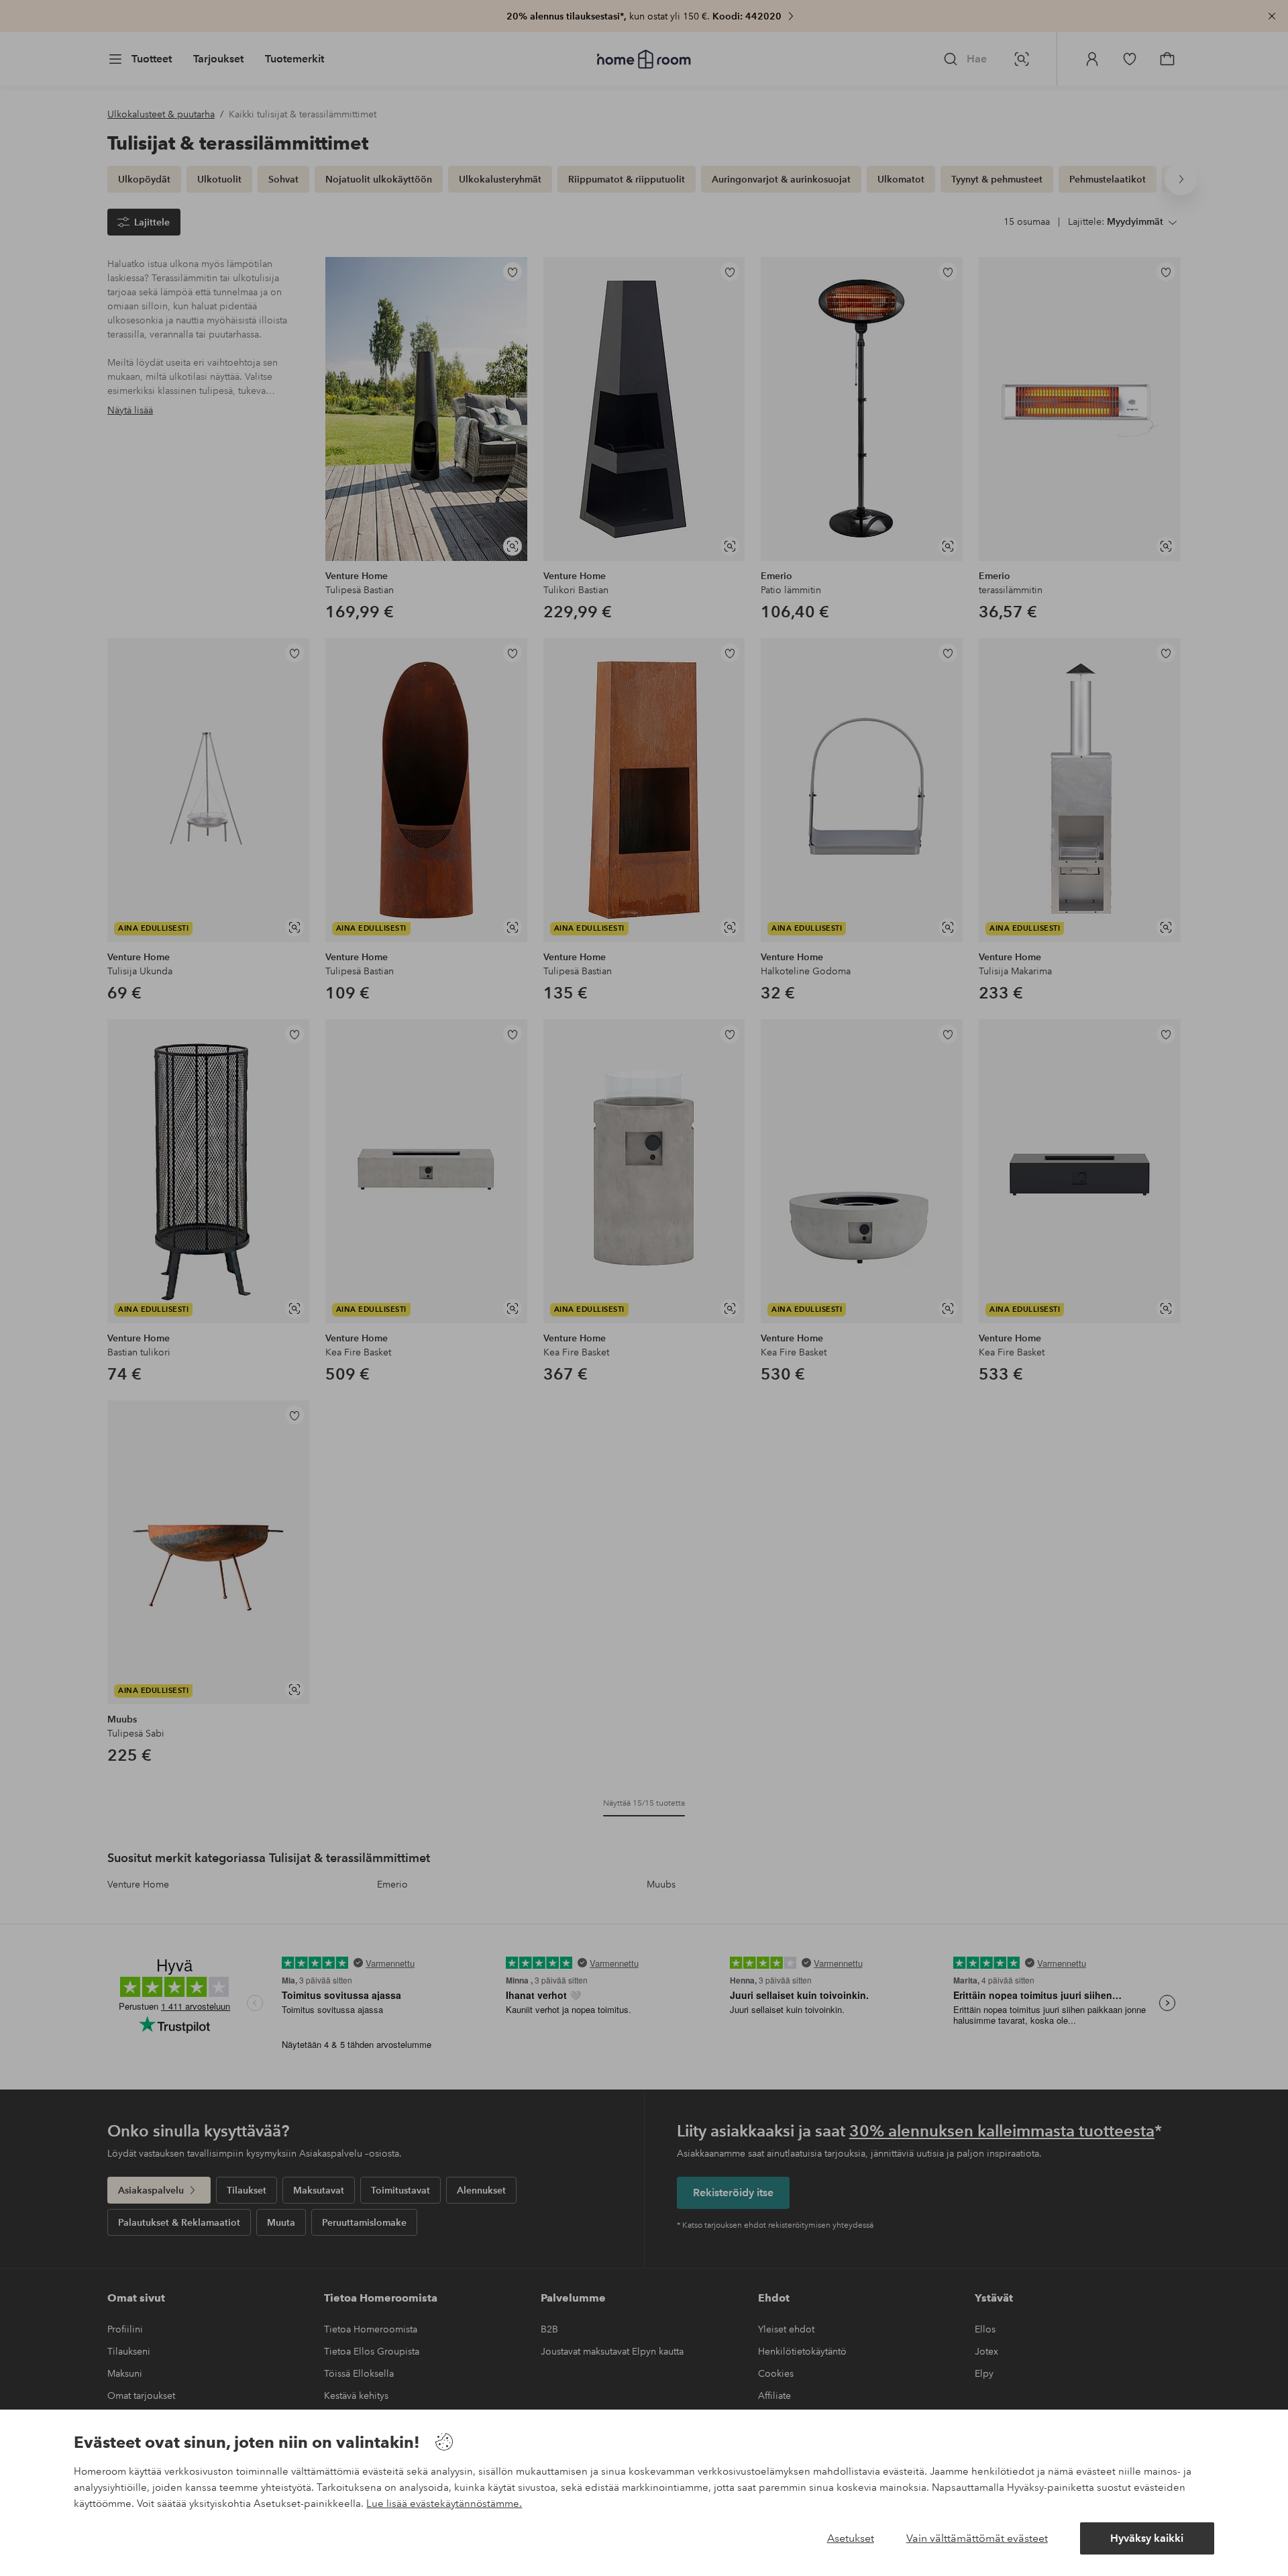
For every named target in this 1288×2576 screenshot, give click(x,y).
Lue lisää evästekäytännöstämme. (444, 2504)
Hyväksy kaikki (1147, 2538)
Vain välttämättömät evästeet (977, 2538)
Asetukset (851, 2538)
